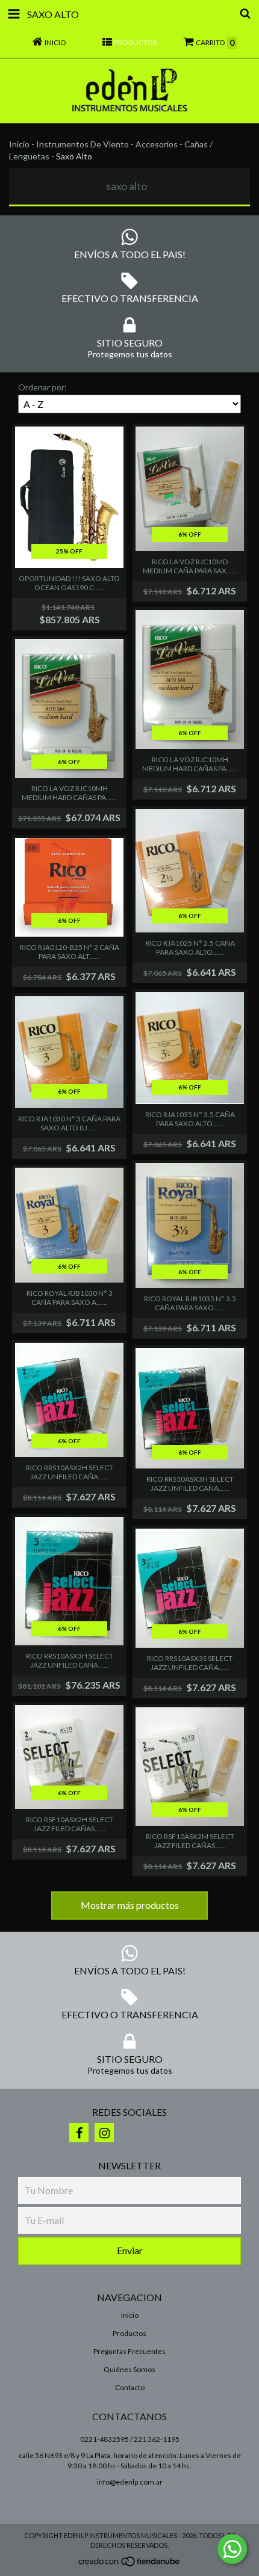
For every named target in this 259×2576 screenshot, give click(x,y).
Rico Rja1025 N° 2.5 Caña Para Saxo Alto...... (190, 948)
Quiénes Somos (129, 2369)
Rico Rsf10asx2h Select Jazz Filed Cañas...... (70, 1824)
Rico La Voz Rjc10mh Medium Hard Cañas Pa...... (69, 793)
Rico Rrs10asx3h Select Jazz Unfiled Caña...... (190, 1484)
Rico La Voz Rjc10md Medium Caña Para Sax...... (190, 566)
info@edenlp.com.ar (130, 2482)
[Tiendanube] (130, 2565)
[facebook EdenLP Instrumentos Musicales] (79, 2133)
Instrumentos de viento (83, 144)
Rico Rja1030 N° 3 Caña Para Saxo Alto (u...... (69, 1123)
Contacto (130, 2387)
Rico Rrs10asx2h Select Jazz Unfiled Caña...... (70, 1472)
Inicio (19, 144)
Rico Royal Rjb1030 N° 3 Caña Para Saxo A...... (70, 1298)
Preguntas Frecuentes (129, 2351)
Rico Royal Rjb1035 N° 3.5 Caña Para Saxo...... (190, 1303)
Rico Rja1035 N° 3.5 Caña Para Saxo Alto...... (190, 1119)
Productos (129, 2333)
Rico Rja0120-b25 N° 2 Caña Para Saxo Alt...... (70, 952)
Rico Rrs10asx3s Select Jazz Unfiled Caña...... (190, 1663)
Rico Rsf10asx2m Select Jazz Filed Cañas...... (190, 1841)
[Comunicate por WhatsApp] (232, 2549)
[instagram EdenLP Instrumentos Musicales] (104, 2133)
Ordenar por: (42, 387)
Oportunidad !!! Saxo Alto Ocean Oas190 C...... (69, 583)
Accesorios (157, 144)
